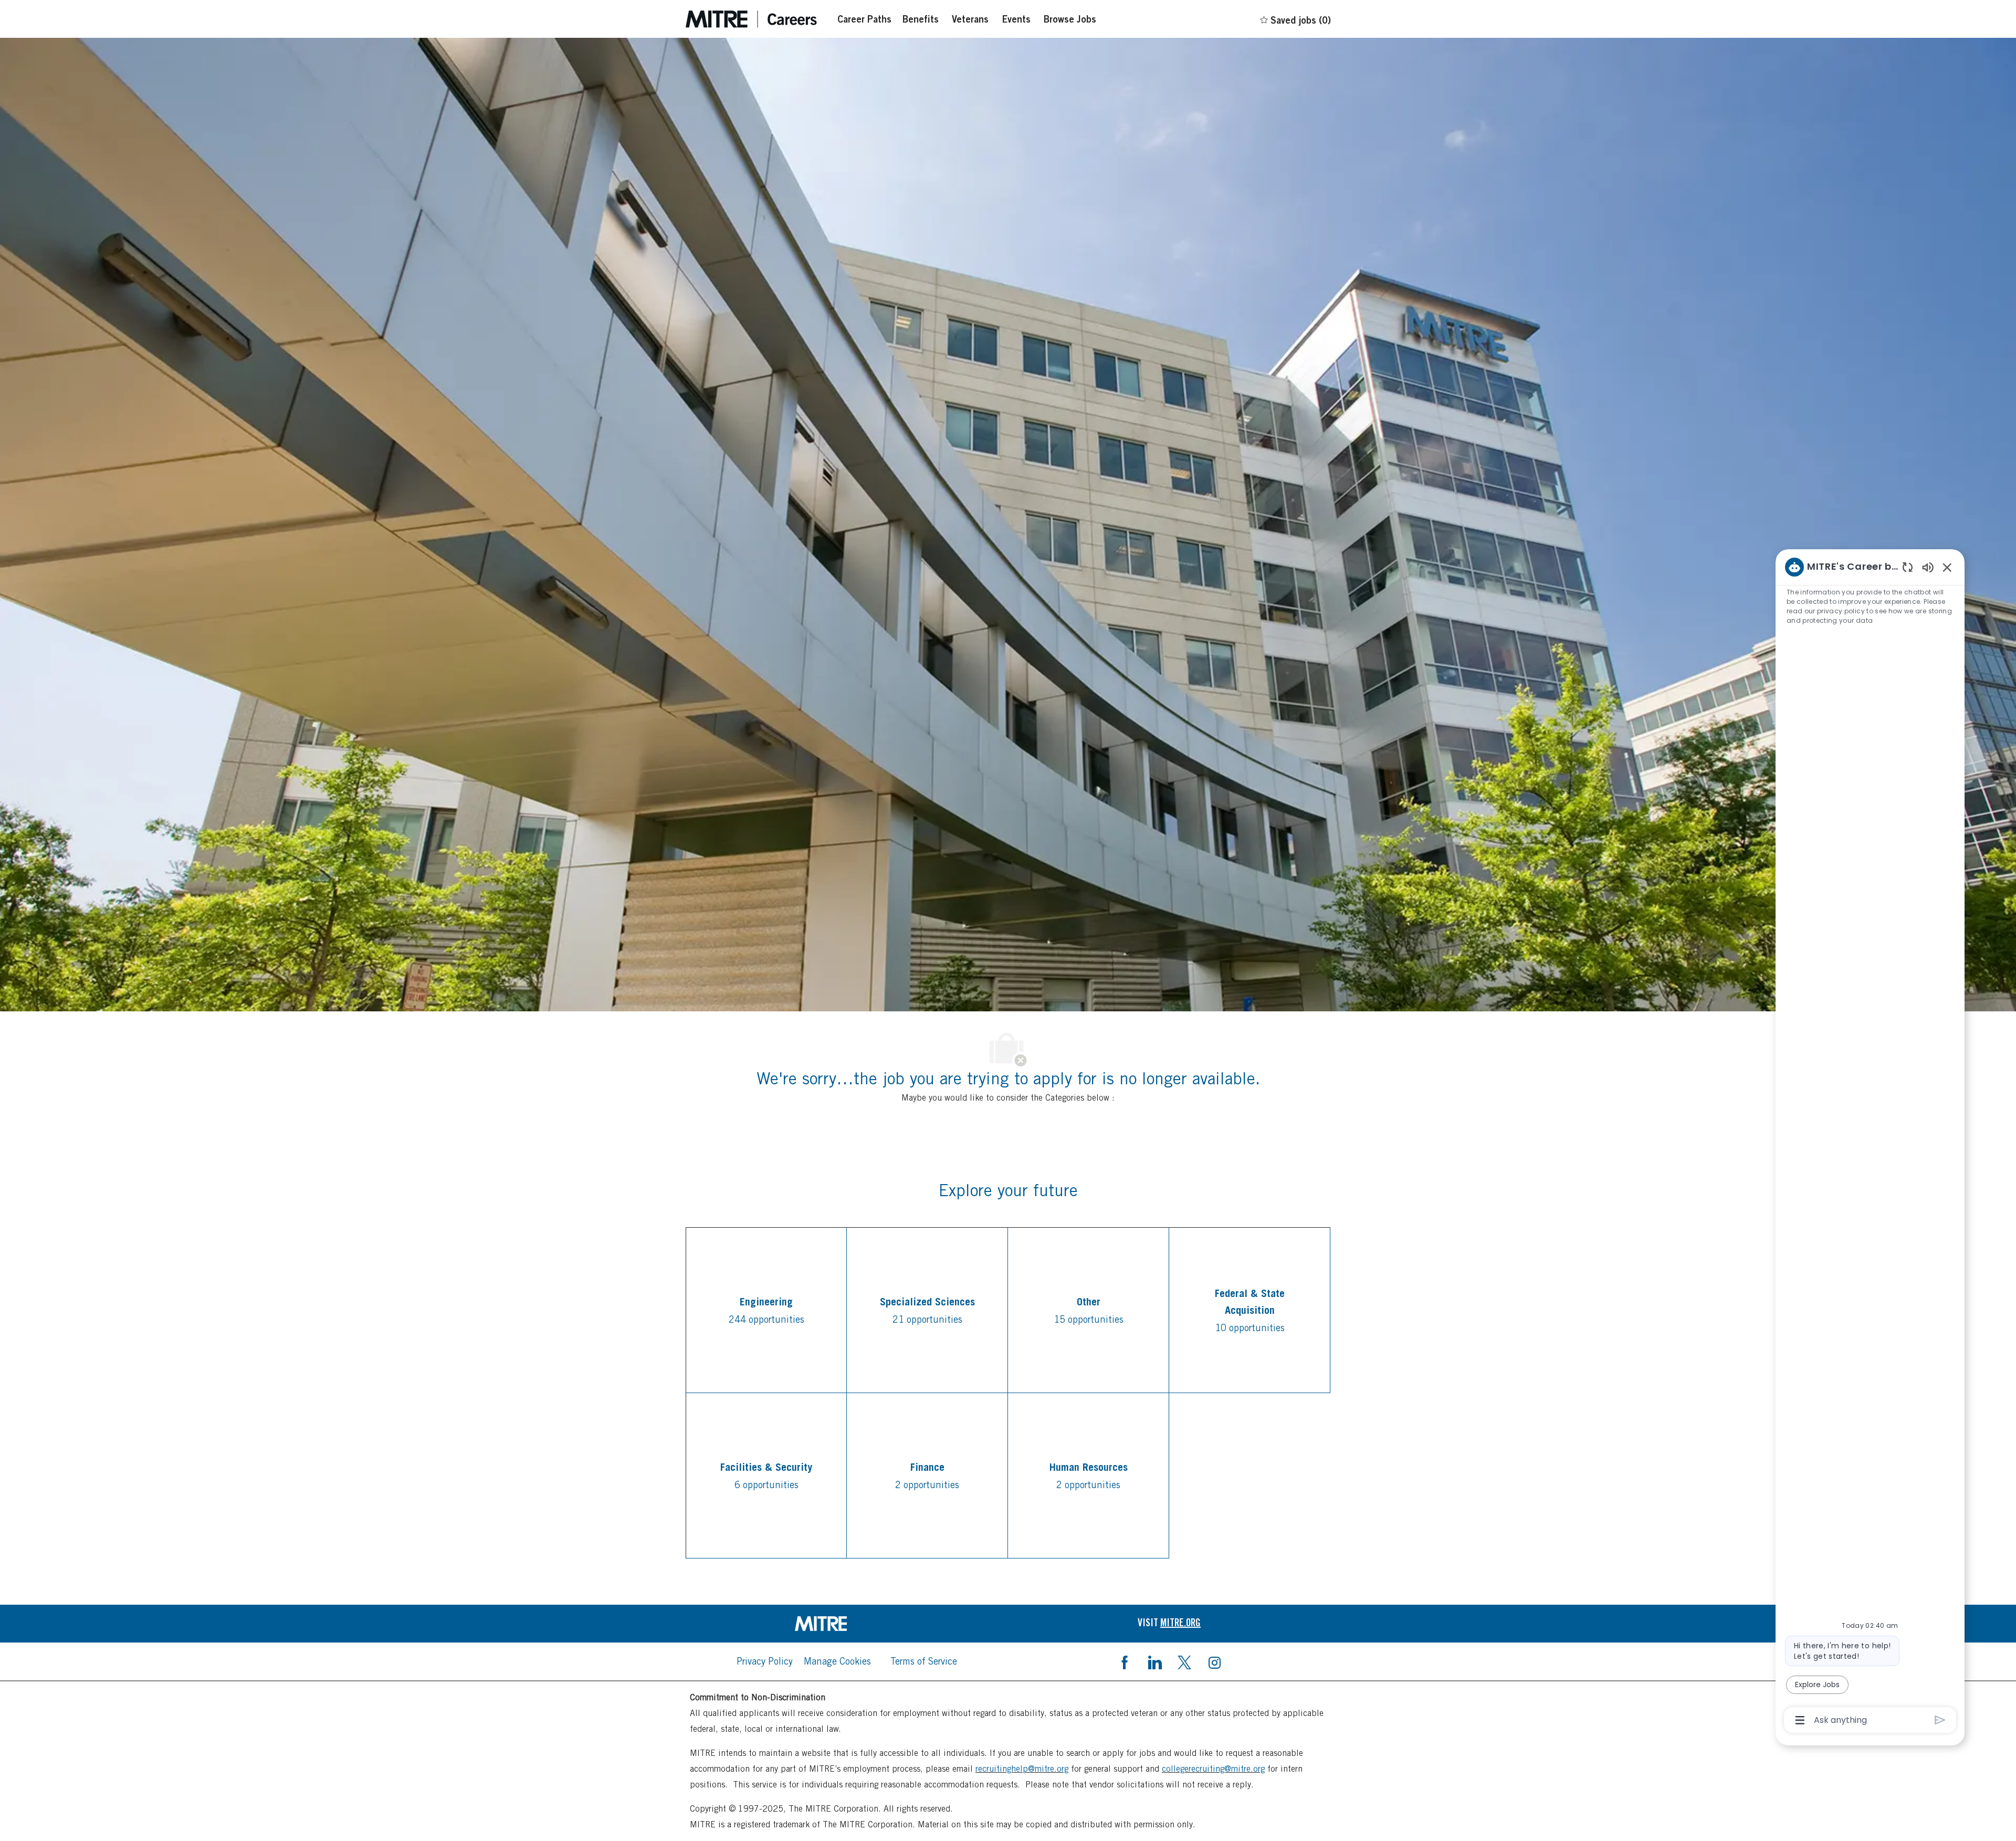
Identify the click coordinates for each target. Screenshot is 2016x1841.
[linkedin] (1154, 1661)
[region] (1870, 1143)
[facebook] (1125, 1661)
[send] (1940, 1720)
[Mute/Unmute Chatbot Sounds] (1928, 567)
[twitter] (1184, 1661)
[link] (847, 1624)
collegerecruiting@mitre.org (1213, 1769)
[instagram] (1214, 1661)
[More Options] (1800, 1720)
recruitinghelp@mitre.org (1022, 1769)
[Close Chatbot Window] (1947, 567)
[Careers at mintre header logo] (751, 19)
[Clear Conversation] (1908, 567)
